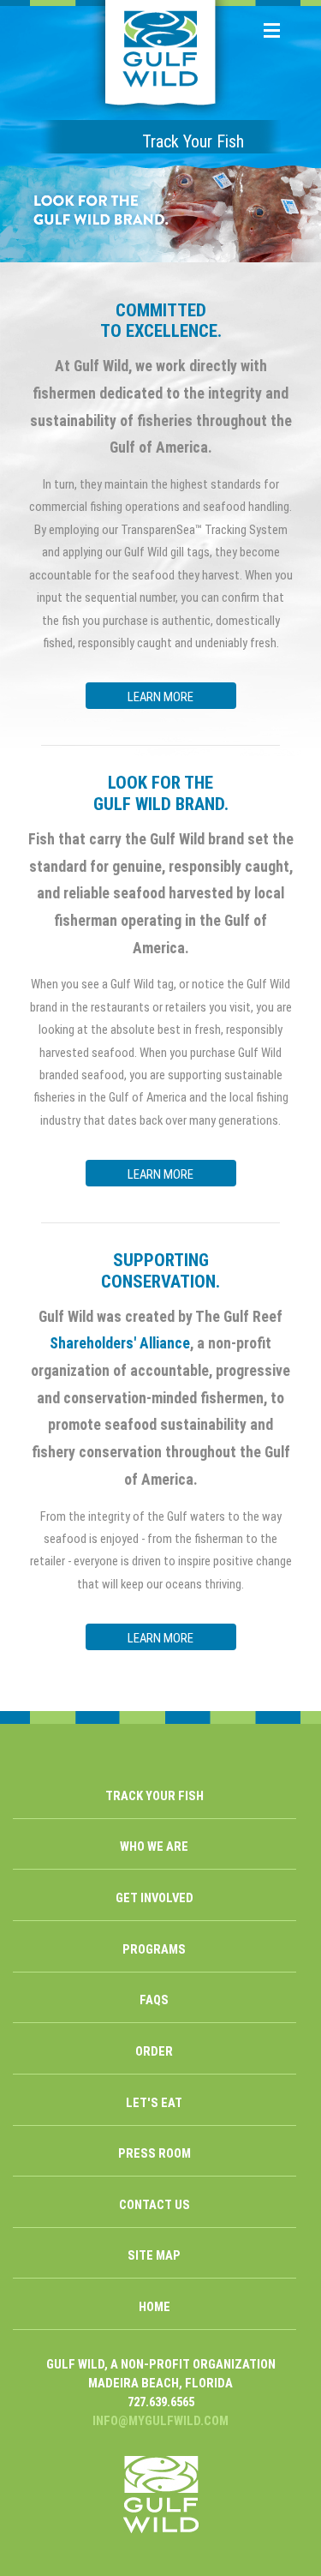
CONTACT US (155, 2205)
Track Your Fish (193, 141)
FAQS (154, 2000)
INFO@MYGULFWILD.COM (160, 2421)
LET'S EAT (154, 2103)
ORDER (154, 2051)
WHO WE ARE (154, 1846)
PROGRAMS (154, 1949)
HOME (155, 2307)
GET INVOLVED (155, 1898)
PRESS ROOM (155, 2153)
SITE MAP (154, 2255)
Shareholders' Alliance (120, 1343)
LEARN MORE (160, 697)
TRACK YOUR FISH (155, 1796)
